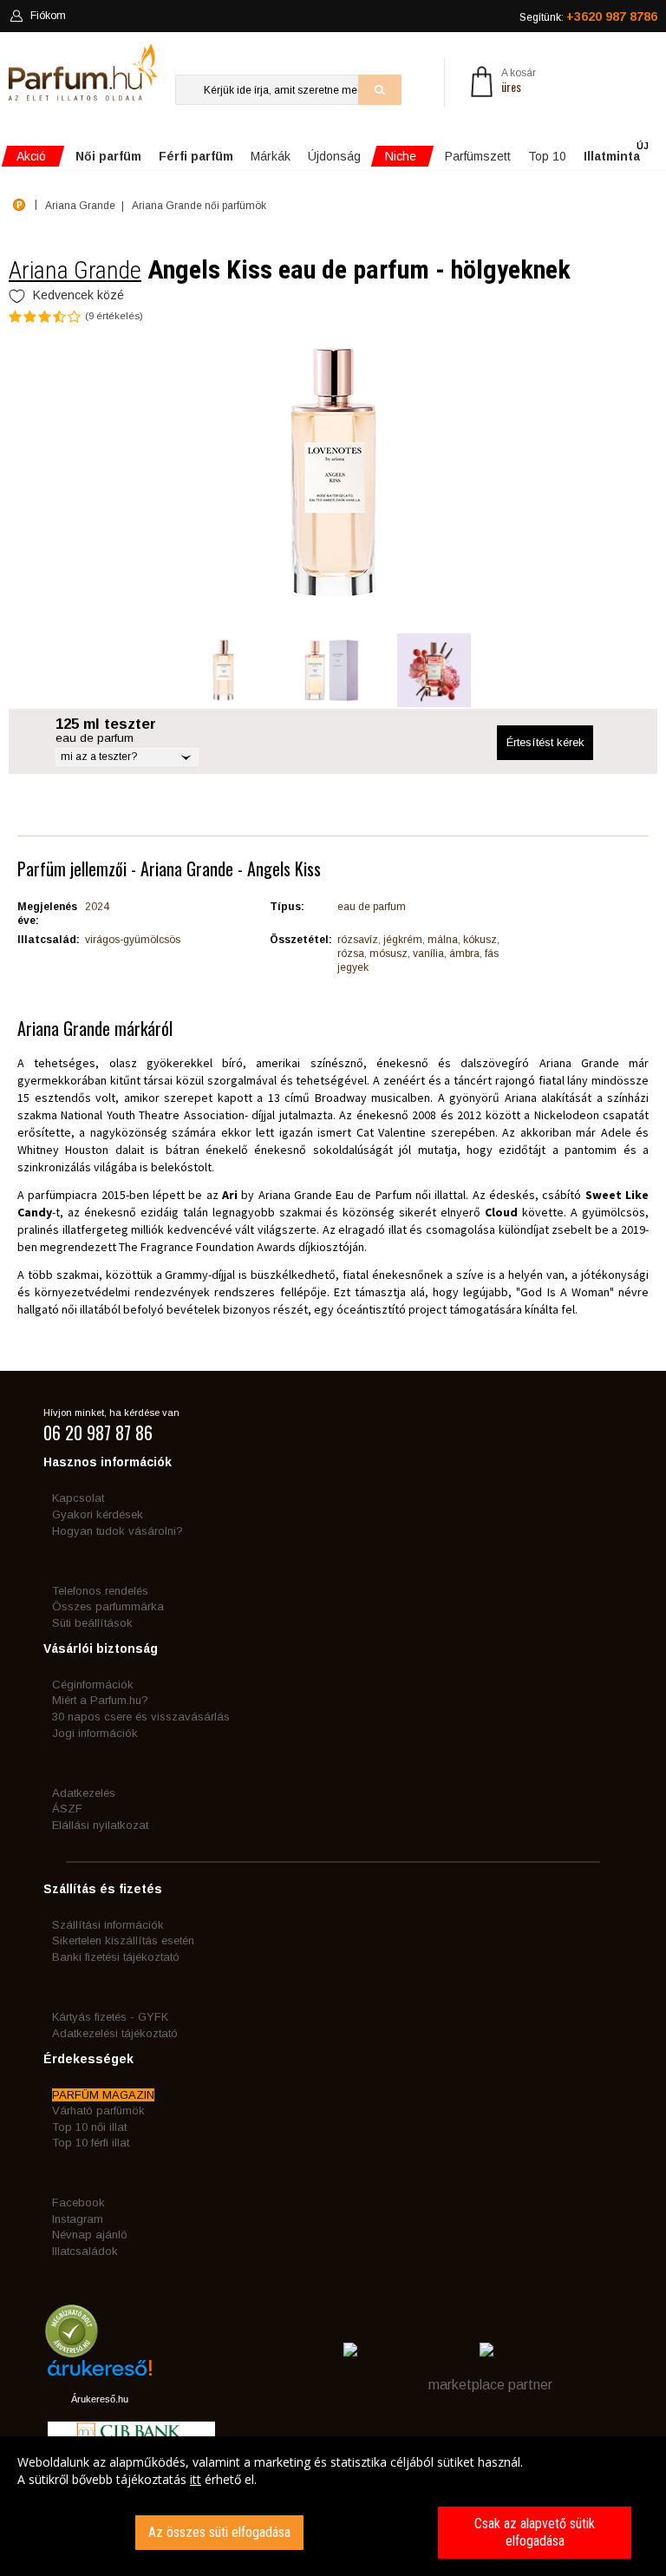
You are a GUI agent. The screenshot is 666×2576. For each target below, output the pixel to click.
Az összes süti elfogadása (219, 2532)
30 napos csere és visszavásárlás (141, 1717)
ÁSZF (67, 1809)
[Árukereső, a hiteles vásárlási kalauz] (72, 2349)
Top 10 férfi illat (91, 2143)
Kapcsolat (78, 1498)
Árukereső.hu (100, 2399)
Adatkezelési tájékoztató (115, 2033)
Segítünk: (588, 16)
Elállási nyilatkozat (100, 1825)
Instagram (78, 2219)
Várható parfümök (98, 2111)
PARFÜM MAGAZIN (103, 2095)
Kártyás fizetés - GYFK (110, 2017)
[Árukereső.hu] (100, 2374)
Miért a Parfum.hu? (100, 1700)
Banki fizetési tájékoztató (116, 1957)
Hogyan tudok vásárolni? (118, 1531)
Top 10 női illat (89, 2127)
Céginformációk (93, 1685)
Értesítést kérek (545, 742)
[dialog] (333, 2506)
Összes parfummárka (108, 1606)
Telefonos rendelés (100, 1591)
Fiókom (48, 16)
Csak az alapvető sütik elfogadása (535, 2532)
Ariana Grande (75, 270)
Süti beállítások (92, 1623)
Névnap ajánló (90, 2235)
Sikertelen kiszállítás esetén (123, 1940)
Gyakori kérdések (98, 1514)
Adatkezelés (84, 1793)
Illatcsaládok (85, 2251)
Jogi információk (95, 1733)
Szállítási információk (108, 1925)
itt (196, 2479)
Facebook (78, 2202)
